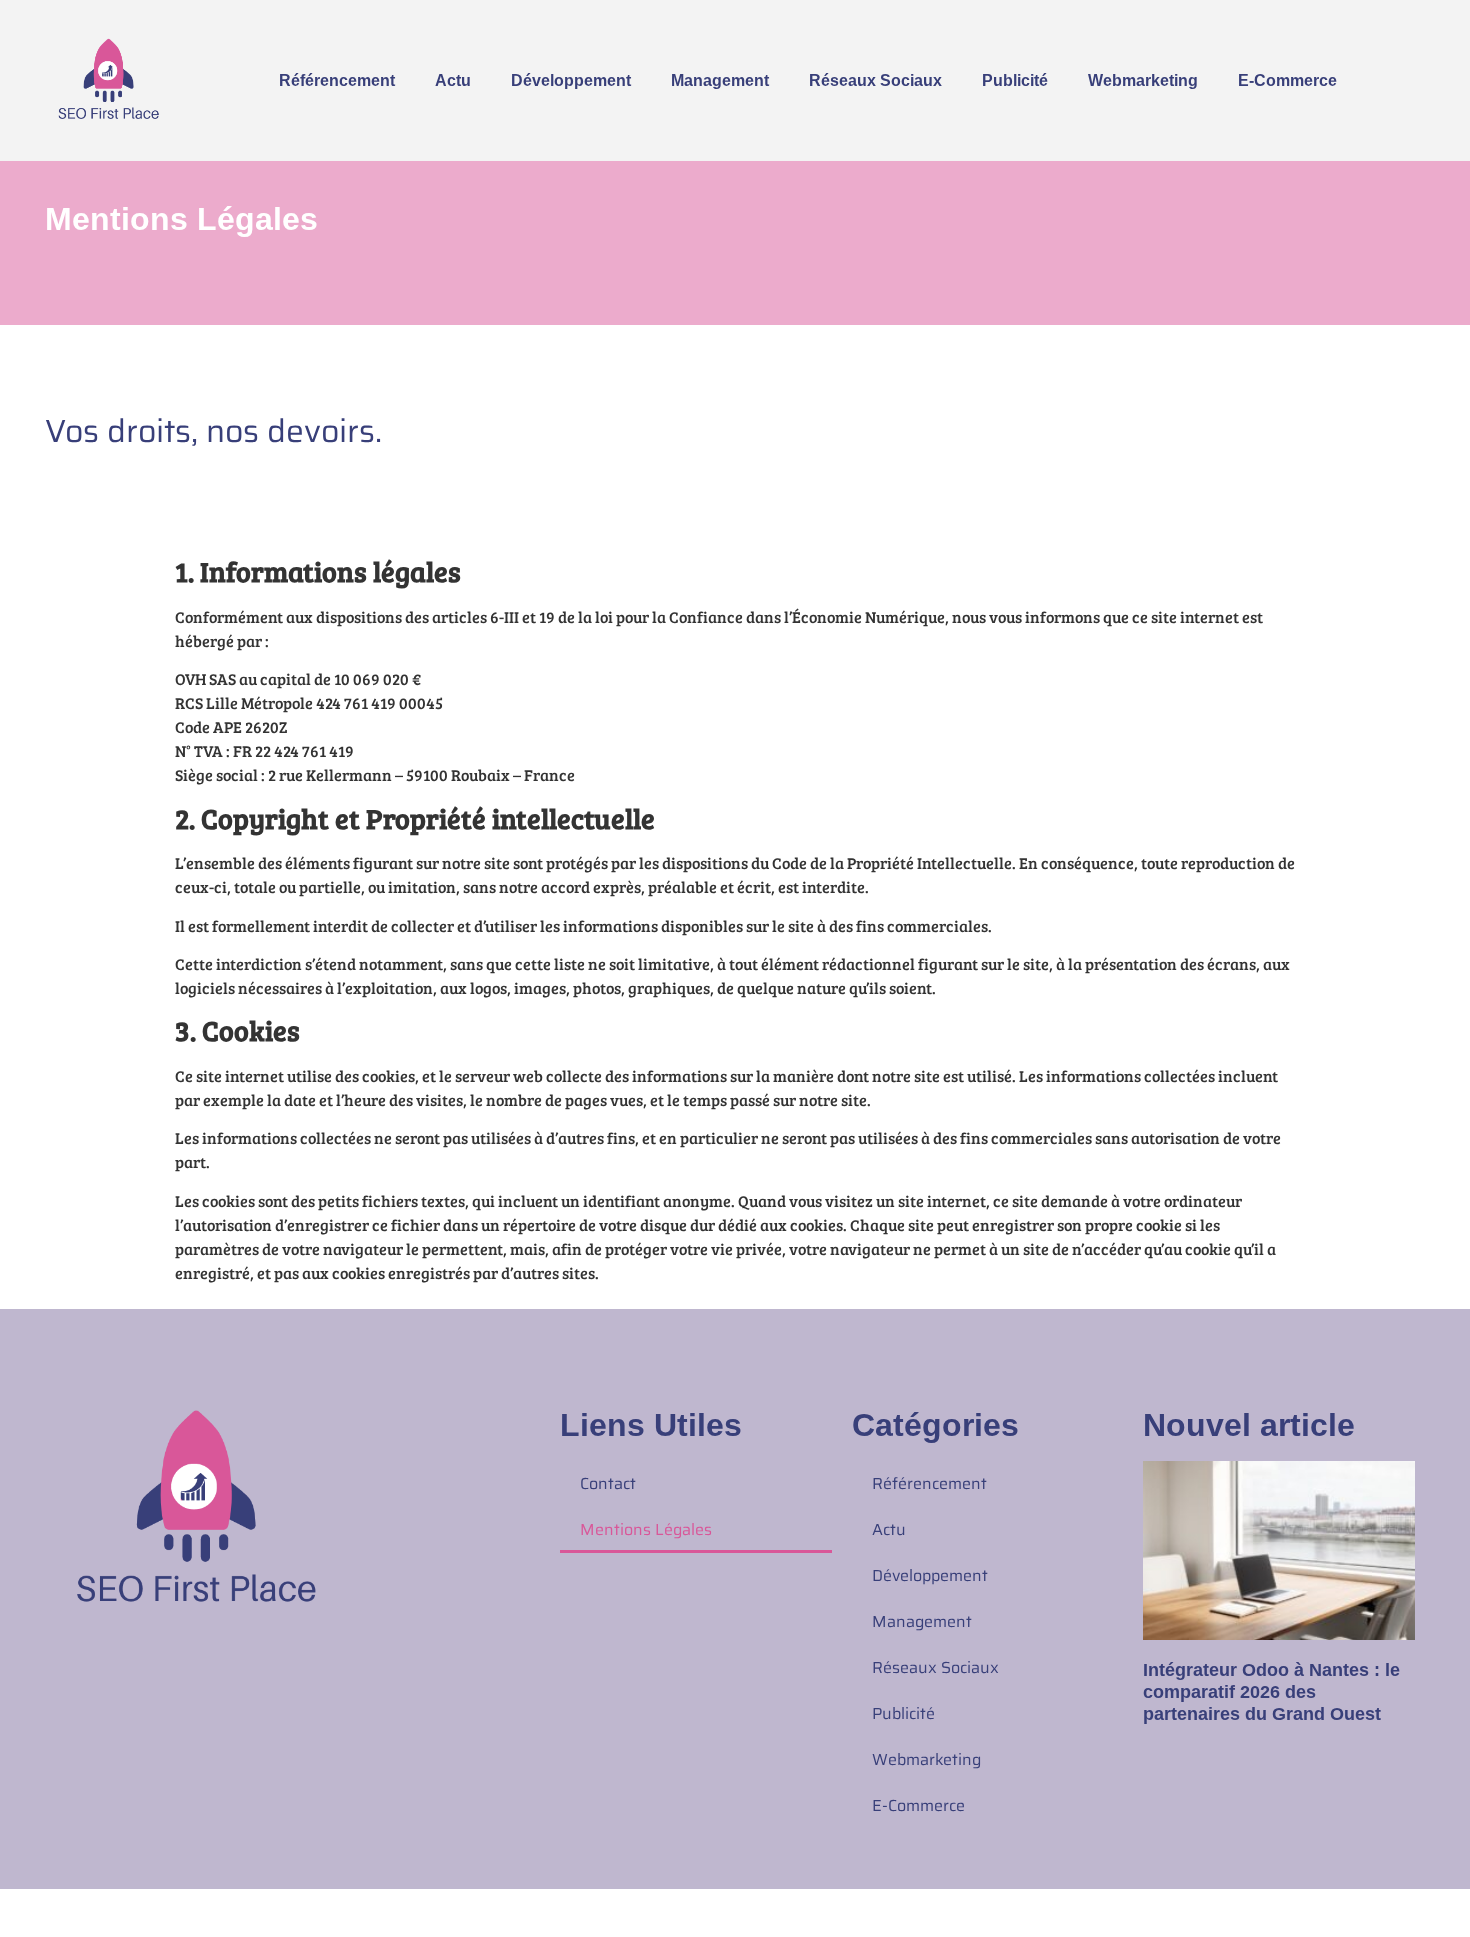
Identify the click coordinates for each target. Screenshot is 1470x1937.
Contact (608, 1483)
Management (720, 80)
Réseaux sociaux (875, 80)
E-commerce (1287, 80)
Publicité (1015, 80)
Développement (571, 80)
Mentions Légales (646, 1529)
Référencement (337, 80)
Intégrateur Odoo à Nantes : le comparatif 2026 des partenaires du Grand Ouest (1271, 1691)
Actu (453, 80)
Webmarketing (1143, 80)
